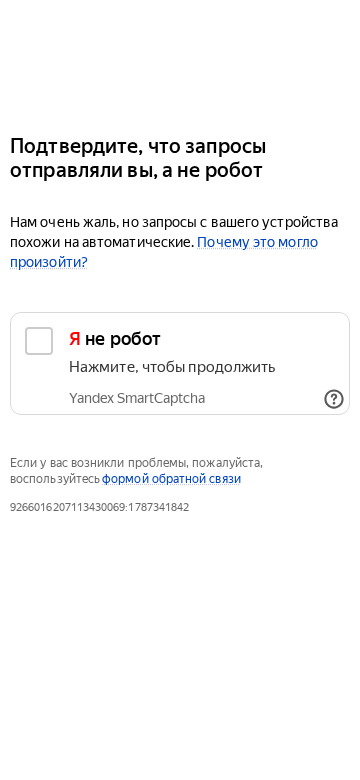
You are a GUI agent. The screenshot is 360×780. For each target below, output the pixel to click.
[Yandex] (180, 58)
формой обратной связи (171, 479)
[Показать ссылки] (334, 399)
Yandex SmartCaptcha (137, 398)
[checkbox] (180, 363)
